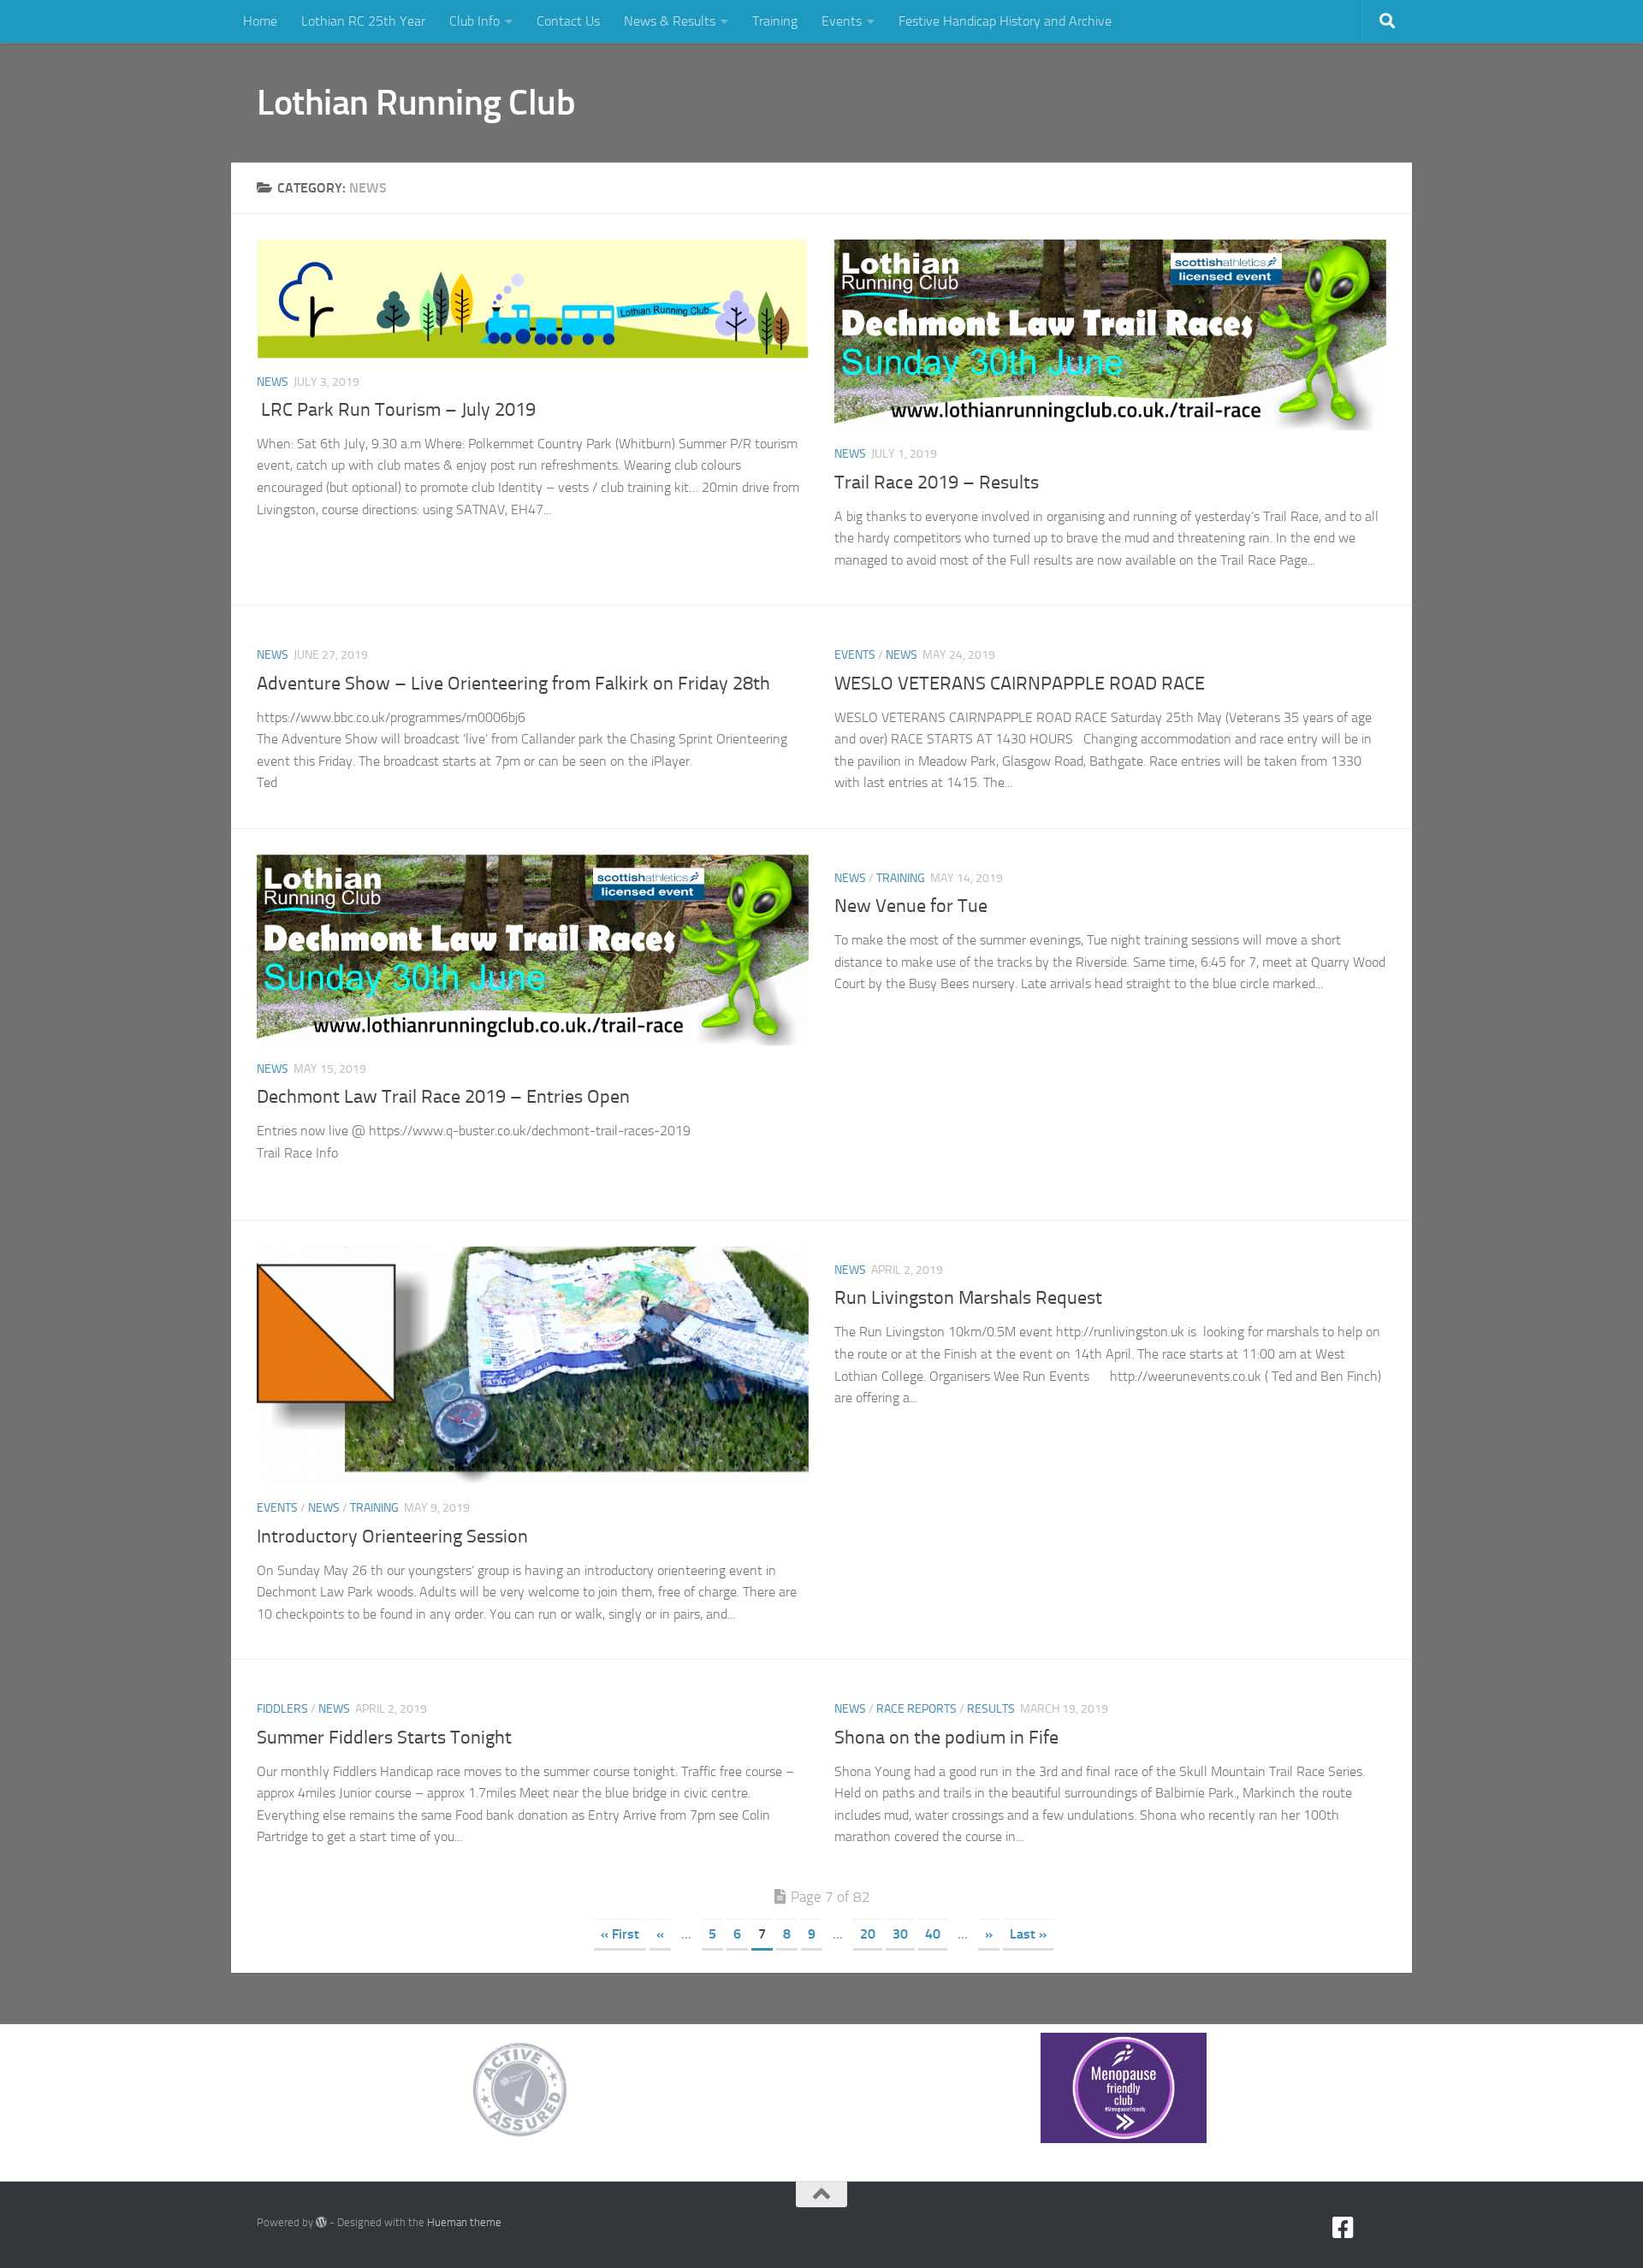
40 (933, 1934)
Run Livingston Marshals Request (968, 1298)
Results (991, 1709)
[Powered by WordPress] (321, 2222)
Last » (1028, 1934)
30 (900, 1934)
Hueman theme (464, 2222)
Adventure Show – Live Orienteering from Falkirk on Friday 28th (513, 684)
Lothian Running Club (416, 103)
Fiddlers (282, 1709)
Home (260, 21)
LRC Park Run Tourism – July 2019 (396, 410)
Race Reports (916, 1709)
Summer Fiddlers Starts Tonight (384, 1738)
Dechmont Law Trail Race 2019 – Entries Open (443, 1097)
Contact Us (568, 21)
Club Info (475, 21)
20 (868, 1934)
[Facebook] (1343, 2228)
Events (842, 21)
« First (620, 1934)
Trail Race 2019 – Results (937, 483)
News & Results (670, 21)
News (273, 382)
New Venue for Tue (911, 906)
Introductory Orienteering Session (392, 1537)
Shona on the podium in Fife (946, 1738)
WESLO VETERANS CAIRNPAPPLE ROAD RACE (1020, 684)
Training (775, 21)
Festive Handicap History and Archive (1005, 21)
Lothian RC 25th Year (363, 21)
